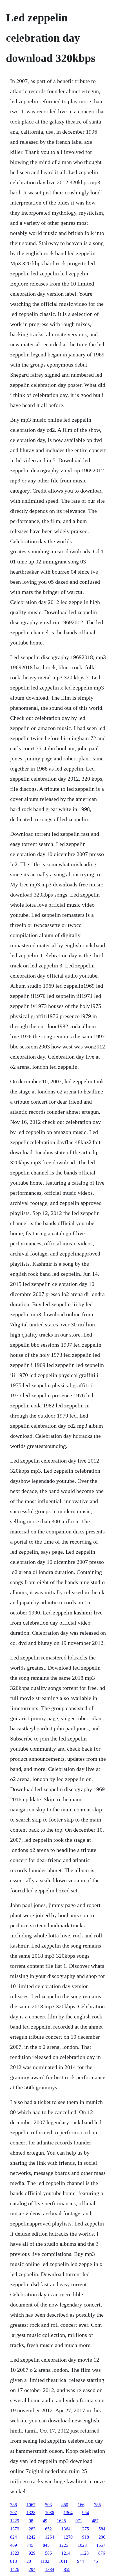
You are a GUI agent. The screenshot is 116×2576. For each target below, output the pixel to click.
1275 (84, 2529)
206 (102, 2537)
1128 (84, 2553)
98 (31, 2521)
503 (48, 2505)
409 (14, 2545)
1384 (50, 2569)
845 (46, 2545)
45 (96, 2561)
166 (81, 2505)
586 (48, 2553)
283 (32, 2529)
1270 (68, 2537)
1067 (31, 2505)
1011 (63, 2561)
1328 (31, 2513)
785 (97, 2505)
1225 (64, 2545)
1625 (61, 2521)
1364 (68, 2513)
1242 (31, 2537)
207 (14, 2513)
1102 (45, 2561)
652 (48, 2529)
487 (95, 2521)
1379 (15, 2529)
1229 (15, 2521)
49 (45, 2521)
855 (67, 2569)
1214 (66, 2553)
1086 (50, 2513)
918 (86, 2537)
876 (102, 2553)
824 (14, 2537)
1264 (50, 2537)
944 (81, 2561)
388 (14, 2505)
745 (30, 2545)
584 (102, 2529)
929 (32, 2553)
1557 (101, 2545)
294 (32, 2569)
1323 (15, 2553)
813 (14, 2561)
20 (29, 2561)
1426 (15, 2569)
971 (79, 2521)
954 (86, 2513)
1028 (82, 2545)
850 (65, 2505)
